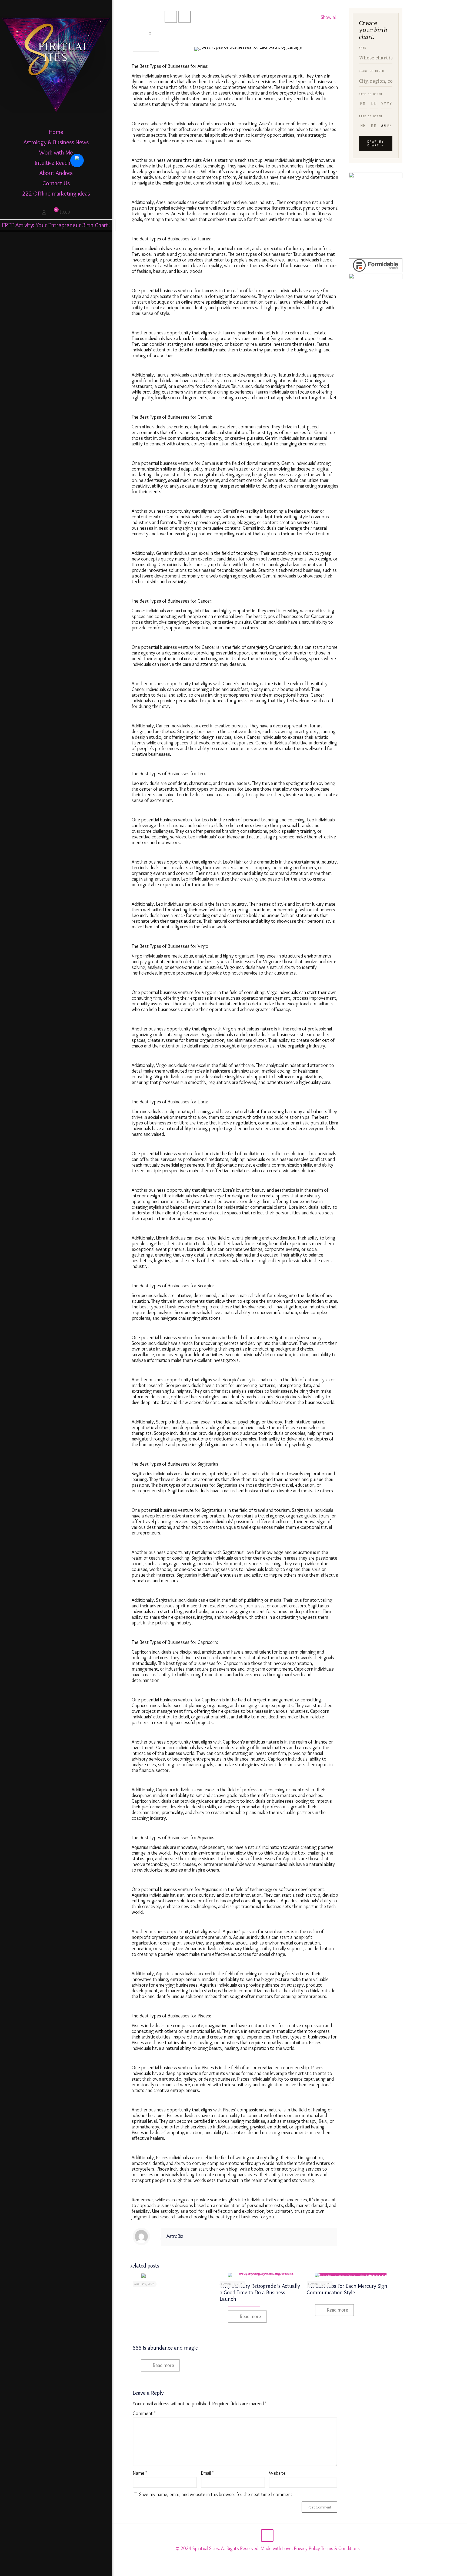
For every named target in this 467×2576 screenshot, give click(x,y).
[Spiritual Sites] (56, 63)
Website (277, 2473)
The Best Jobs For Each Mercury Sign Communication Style (347, 2289)
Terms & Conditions (340, 2548)
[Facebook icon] (45, 2569)
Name (140, 2473)
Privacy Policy (307, 2548)
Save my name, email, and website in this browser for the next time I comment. (216, 2494)
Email (207, 2473)
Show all (329, 17)
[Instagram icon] (56, 2569)
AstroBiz (175, 2236)
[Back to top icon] (267, 2535)
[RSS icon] (67, 2569)
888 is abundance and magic (165, 2348)
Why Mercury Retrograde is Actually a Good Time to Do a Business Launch (260, 2292)
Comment (144, 2414)
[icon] (62, 2569)
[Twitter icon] (50, 2569)
